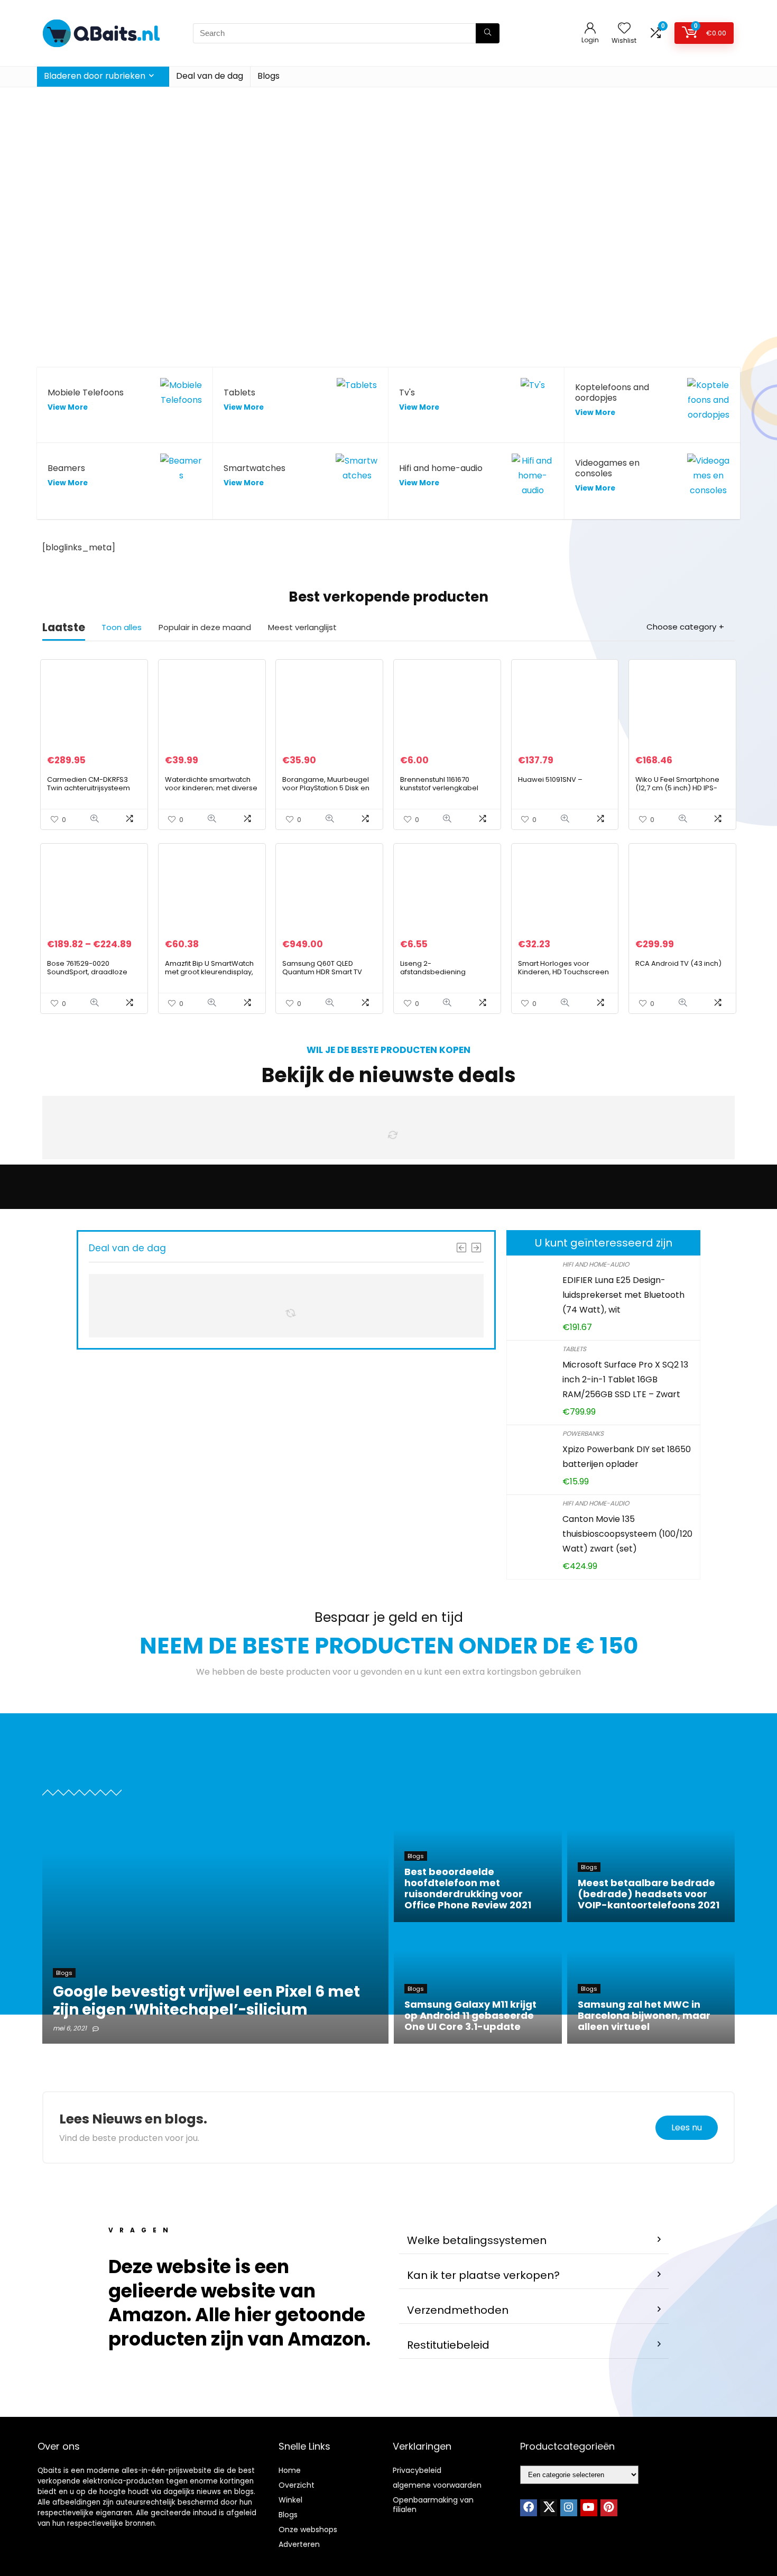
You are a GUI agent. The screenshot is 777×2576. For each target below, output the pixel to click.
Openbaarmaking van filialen (433, 2505)
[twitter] (549, 2508)
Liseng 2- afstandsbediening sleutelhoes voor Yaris (438, 972)
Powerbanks (583, 1433)
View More (68, 407)
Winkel (290, 2500)
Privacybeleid (417, 2470)
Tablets (574, 1349)
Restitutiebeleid (448, 2345)
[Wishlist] (624, 29)
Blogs (269, 76)
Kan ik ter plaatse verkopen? (483, 2275)
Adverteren (299, 2544)
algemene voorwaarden (437, 2485)
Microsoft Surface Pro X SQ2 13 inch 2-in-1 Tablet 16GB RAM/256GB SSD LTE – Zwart (625, 1379)
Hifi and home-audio (596, 1264)
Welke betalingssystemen (477, 2240)
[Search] (488, 33)
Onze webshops (308, 2529)
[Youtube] (589, 2508)
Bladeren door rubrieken (95, 76)
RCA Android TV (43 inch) (678, 963)
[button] (534, 2241)
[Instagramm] (569, 2508)
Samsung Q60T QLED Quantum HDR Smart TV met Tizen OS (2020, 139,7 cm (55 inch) (325, 976)
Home (290, 2470)
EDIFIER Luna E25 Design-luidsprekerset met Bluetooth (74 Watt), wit (623, 1295)
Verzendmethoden (458, 2310)
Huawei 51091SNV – (550, 779)
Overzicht (297, 2485)
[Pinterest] (609, 2508)
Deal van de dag (210, 76)
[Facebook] (529, 2508)
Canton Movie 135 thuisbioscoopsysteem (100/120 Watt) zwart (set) (627, 1534)
